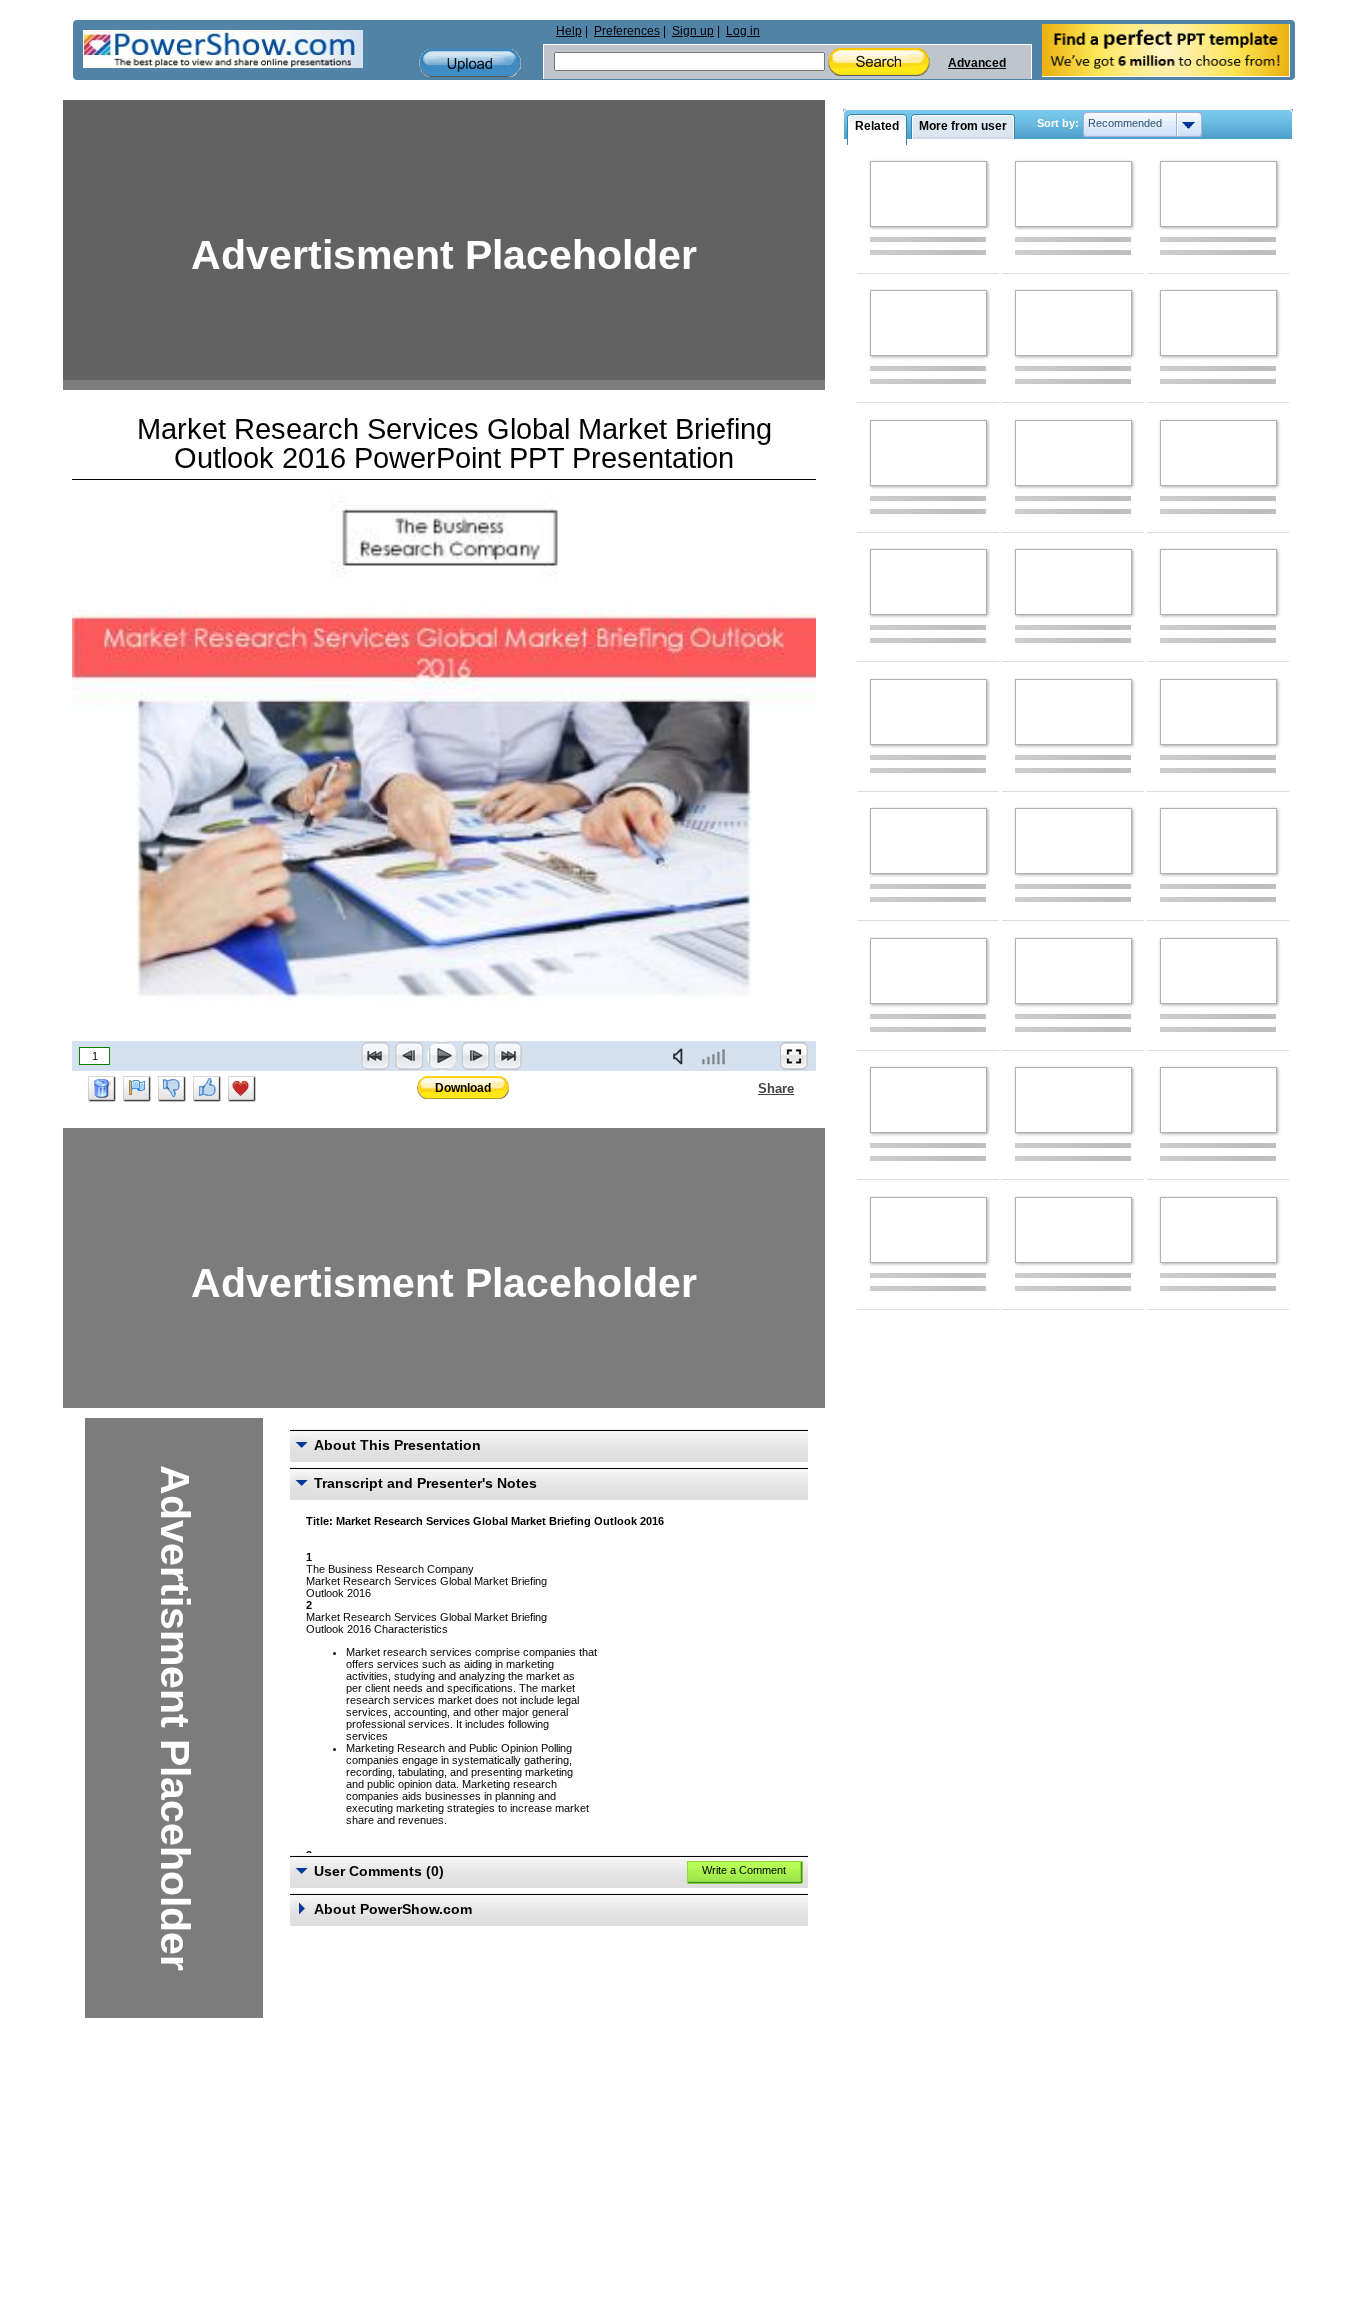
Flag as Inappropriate (137, 1089)
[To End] (508, 1056)
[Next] (475, 1056)
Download (463, 1088)
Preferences (627, 31)
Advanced (977, 63)
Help (569, 31)
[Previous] (409, 1056)
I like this (207, 1089)
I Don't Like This (172, 1089)
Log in (743, 31)
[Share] (746, 1088)
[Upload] (470, 63)
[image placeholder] (928, 194)
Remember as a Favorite (242, 1089)
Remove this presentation (102, 1089)
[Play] (442, 1056)
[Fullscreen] (794, 1056)
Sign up (693, 31)
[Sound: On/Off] (682, 1056)
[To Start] (376, 1056)
